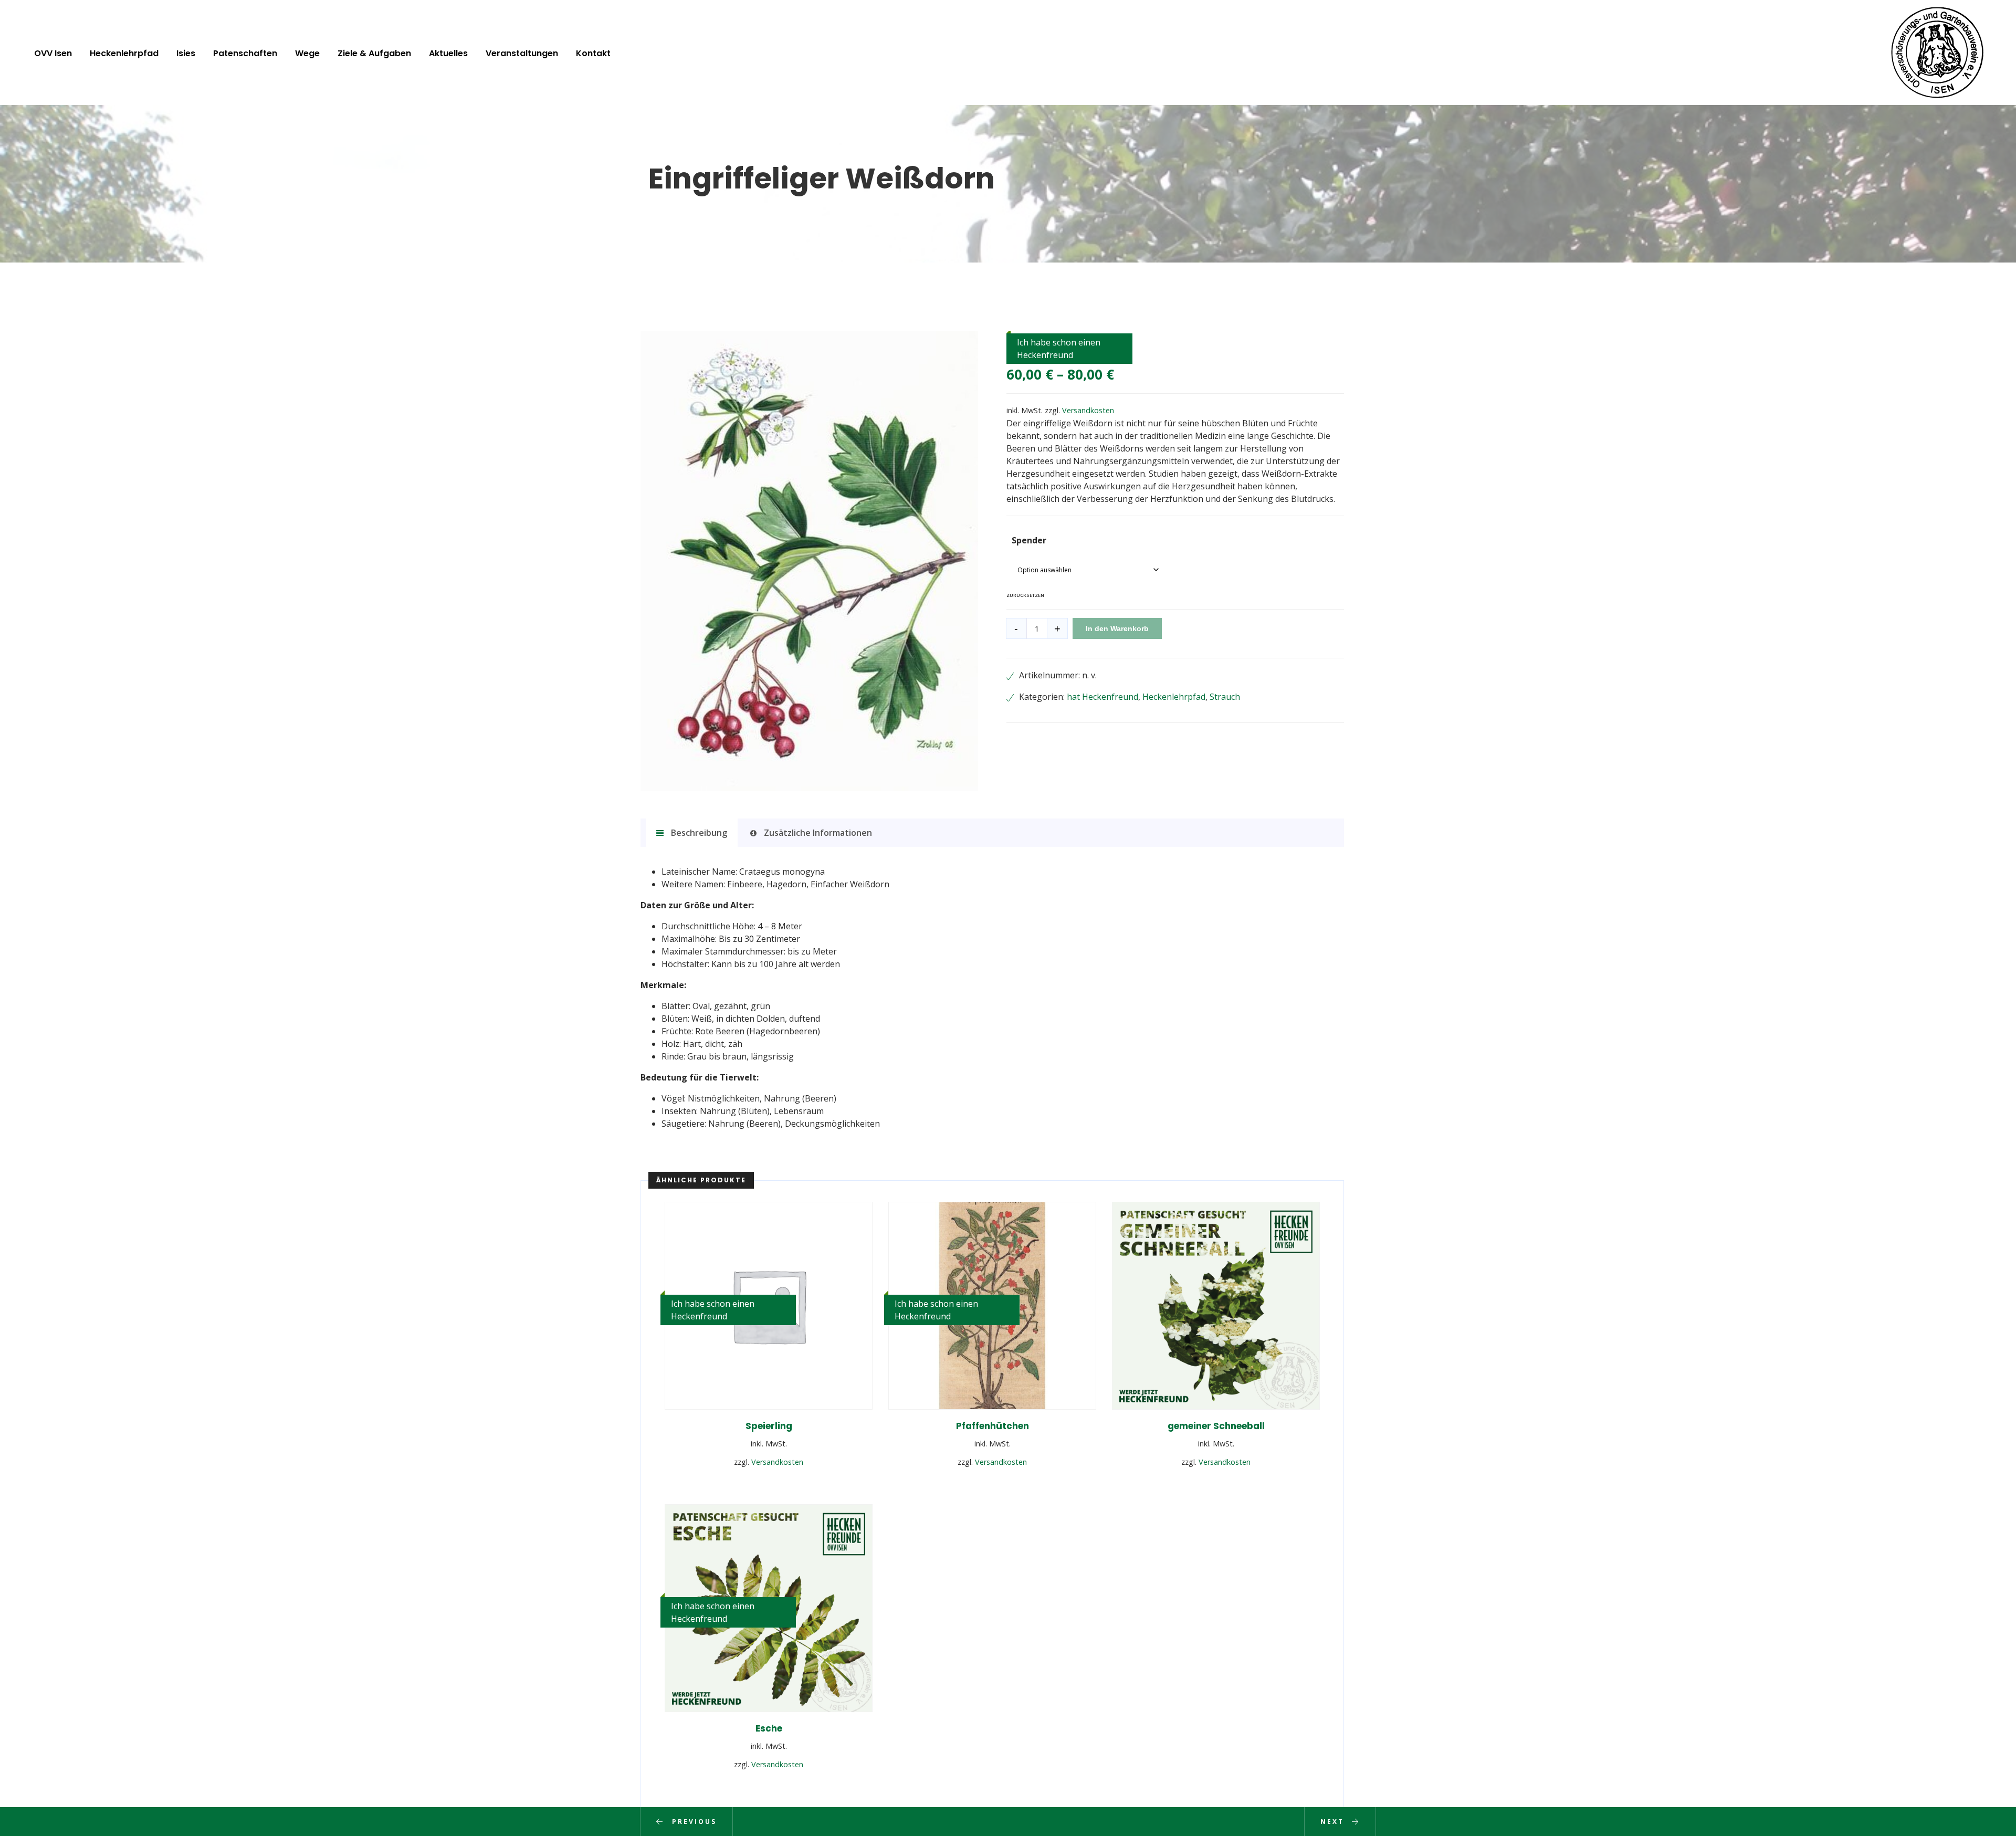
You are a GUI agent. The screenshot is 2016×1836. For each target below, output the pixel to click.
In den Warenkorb (1117, 628)
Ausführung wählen (769, 1484)
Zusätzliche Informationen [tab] (817, 833)
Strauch (1225, 697)
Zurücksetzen (1025, 595)
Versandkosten (1088, 410)
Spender (1029, 540)
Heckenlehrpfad (1174, 697)
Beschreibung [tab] (698, 833)
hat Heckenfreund (1102, 697)
